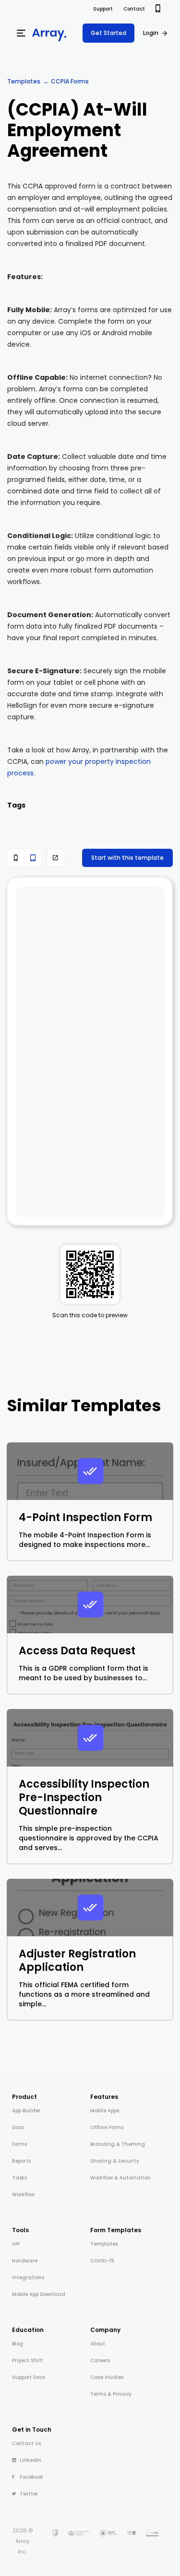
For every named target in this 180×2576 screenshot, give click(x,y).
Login (151, 33)
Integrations (28, 2277)
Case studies (107, 2377)
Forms (19, 2144)
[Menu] (21, 33)
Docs (18, 2127)
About (98, 2344)
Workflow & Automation (120, 2178)
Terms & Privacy (111, 2394)
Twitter (29, 2494)
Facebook (31, 2477)
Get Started (108, 33)
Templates (24, 81)
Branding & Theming (118, 2144)
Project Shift (28, 2360)
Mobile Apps (105, 2111)
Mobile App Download (39, 2294)
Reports (21, 2161)
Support (103, 9)
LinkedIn (30, 2460)
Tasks (19, 2178)
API (16, 2244)
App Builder (26, 2111)
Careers (100, 2360)
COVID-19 (102, 2261)
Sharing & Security (115, 2161)
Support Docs (28, 2377)
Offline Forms (107, 2127)
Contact (134, 9)
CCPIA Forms (70, 81)
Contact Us (26, 2443)
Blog (18, 2344)
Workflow (23, 2195)
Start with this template (127, 858)
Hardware (25, 2261)
